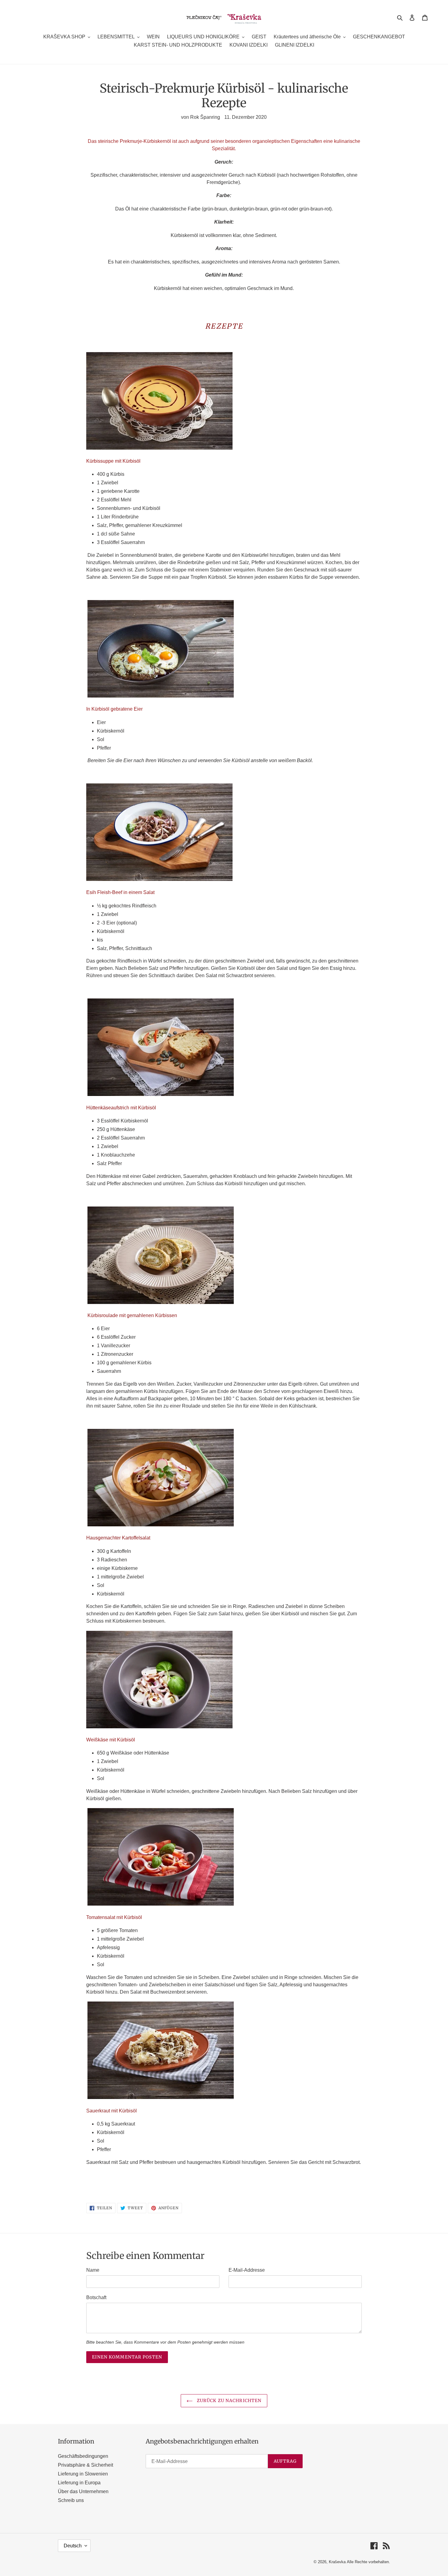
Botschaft (96, 2297)
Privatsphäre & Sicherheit (85, 2465)
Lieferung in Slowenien (83, 2474)
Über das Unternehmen (83, 2491)
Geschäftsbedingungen (83, 2456)
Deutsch (73, 2546)
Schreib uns (71, 2500)
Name (93, 2270)
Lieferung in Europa (79, 2483)
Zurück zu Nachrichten (229, 2401)
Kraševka (337, 2562)
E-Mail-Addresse (247, 2270)
